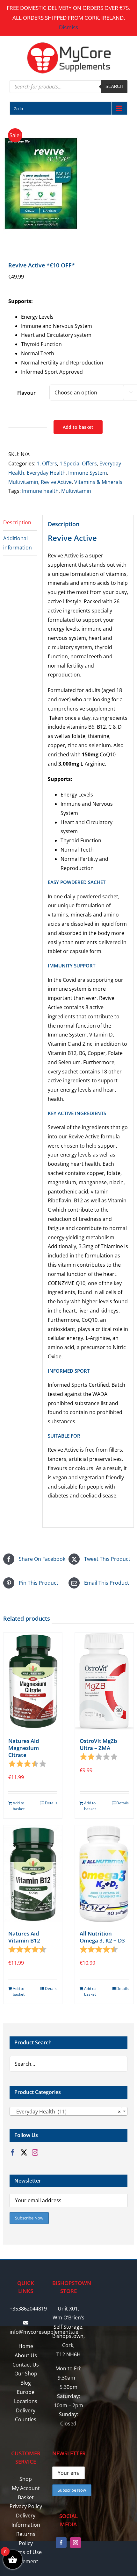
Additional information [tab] (18, 543)
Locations (26, 2401)
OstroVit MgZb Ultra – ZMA (98, 1744)
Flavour (26, 393)
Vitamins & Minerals (98, 482)
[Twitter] (24, 2153)
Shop (26, 2479)
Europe (26, 2392)
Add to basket (78, 427)
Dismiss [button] (68, 27)
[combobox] (68, 2111)
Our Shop (26, 2374)
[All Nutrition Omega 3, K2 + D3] (104, 1874)
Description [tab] (17, 522)
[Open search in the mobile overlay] (68, 87)
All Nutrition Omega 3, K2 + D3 (102, 1937)
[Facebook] (13, 2153)
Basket (26, 2497)
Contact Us (26, 2365)
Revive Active (56, 482)
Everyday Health (46, 473)
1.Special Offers (78, 464)
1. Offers (47, 464)
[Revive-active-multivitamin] (68, 184)
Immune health (40, 491)
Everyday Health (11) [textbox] (67, 2112)
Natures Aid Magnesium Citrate (24, 1748)
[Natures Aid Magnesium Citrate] (33, 1681)
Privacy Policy (26, 2506)
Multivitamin (23, 482)
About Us (26, 2355)
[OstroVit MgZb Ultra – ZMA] (104, 1681)
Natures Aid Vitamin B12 (24, 1937)
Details (51, 1803)
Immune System (88, 473)
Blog (26, 2383)
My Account (26, 2488)
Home (26, 2346)
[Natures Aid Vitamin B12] (33, 1874)
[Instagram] (35, 2153)
